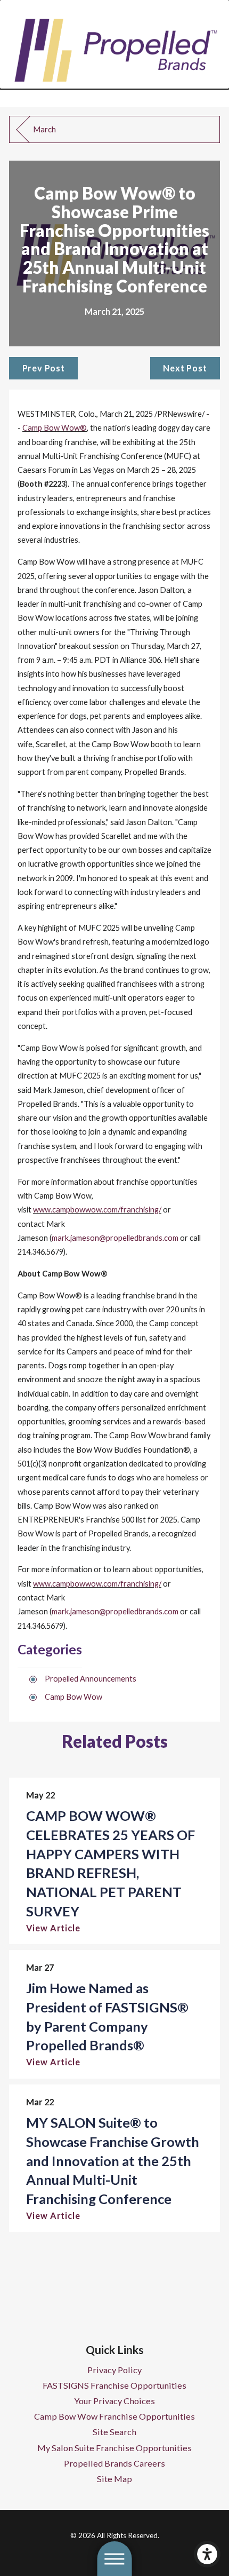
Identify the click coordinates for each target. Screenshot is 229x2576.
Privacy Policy (114, 2370)
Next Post (185, 368)
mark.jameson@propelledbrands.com (115, 1238)
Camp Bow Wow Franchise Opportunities (114, 2416)
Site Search (114, 2432)
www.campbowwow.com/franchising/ (97, 1210)
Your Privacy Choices (114, 2401)
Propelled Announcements (91, 1679)
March (44, 129)
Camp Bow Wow (73, 1697)
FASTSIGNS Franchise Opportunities (114, 2385)
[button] (207, 2554)
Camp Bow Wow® (55, 428)
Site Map (114, 2479)
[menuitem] (114, 2370)
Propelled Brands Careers (114, 2463)
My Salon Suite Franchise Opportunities (114, 2448)
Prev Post (44, 368)
